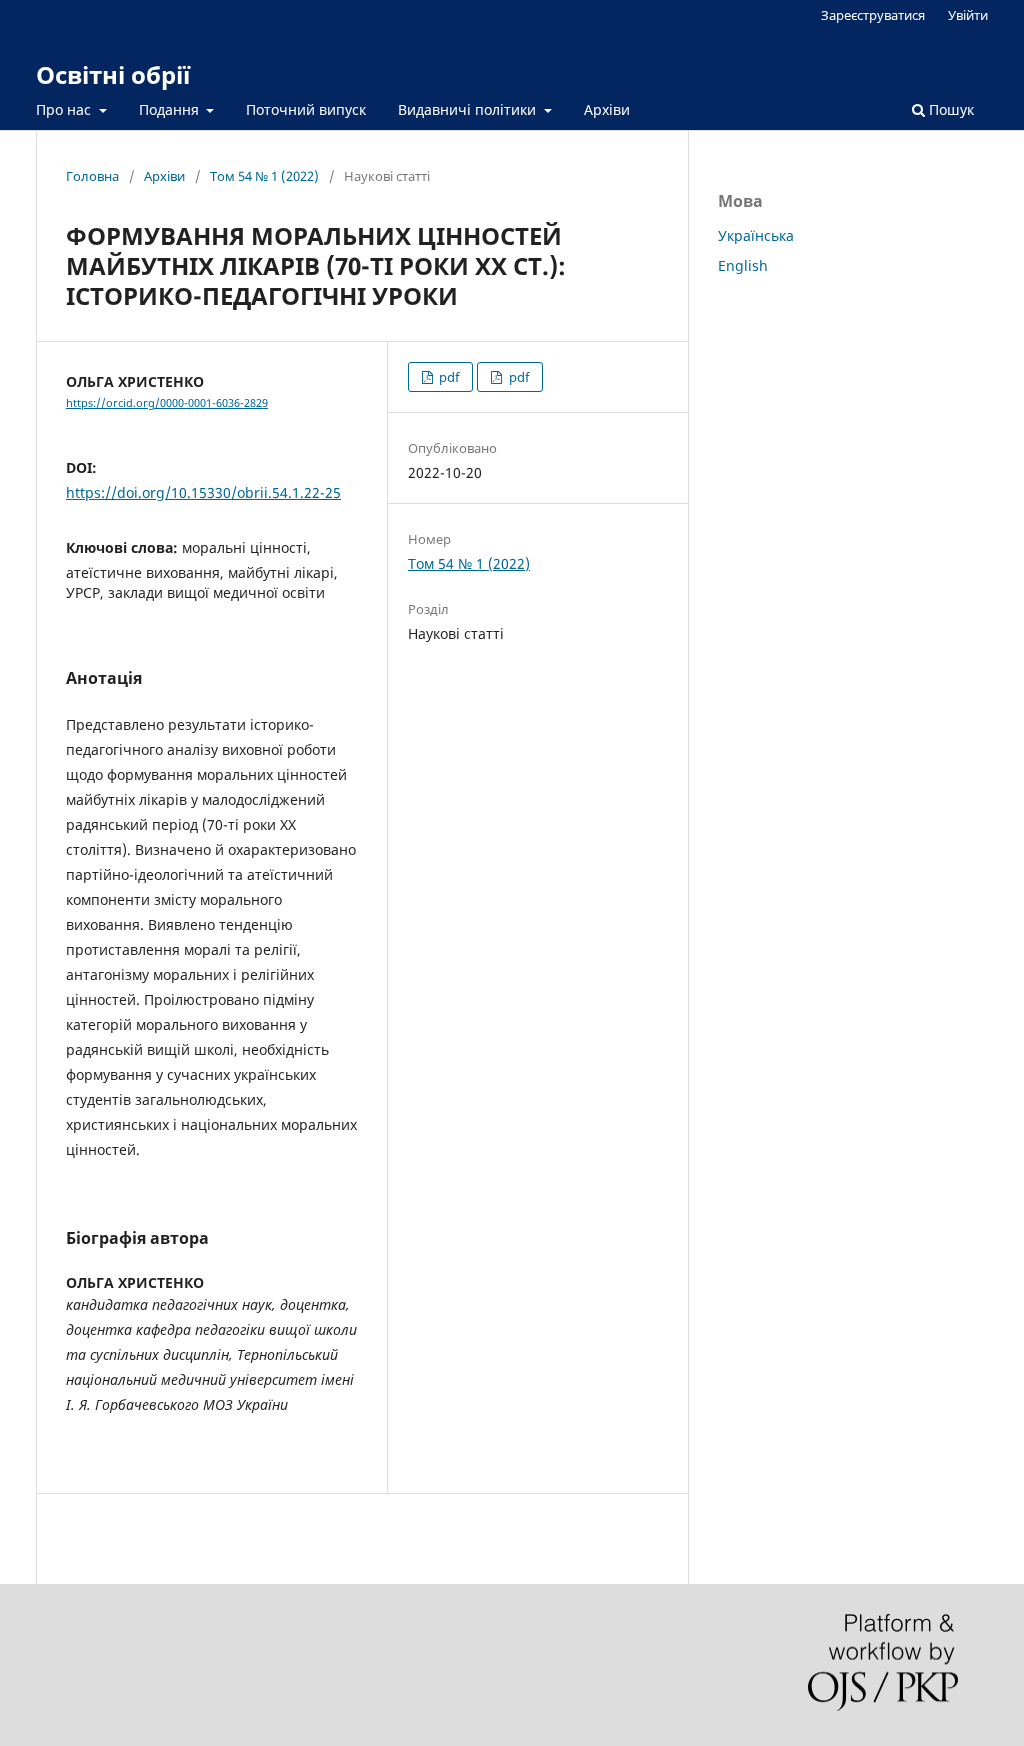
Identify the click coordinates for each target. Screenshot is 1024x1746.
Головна (92, 176)
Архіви (607, 109)
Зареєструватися (873, 15)
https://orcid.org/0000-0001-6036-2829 (167, 403)
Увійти (968, 15)
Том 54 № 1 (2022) (264, 176)
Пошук (949, 109)
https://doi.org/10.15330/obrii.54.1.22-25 (203, 492)
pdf (447, 377)
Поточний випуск (306, 109)
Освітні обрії (113, 74)
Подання (171, 109)
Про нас (65, 109)
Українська (756, 235)
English (743, 265)
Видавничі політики (469, 109)
